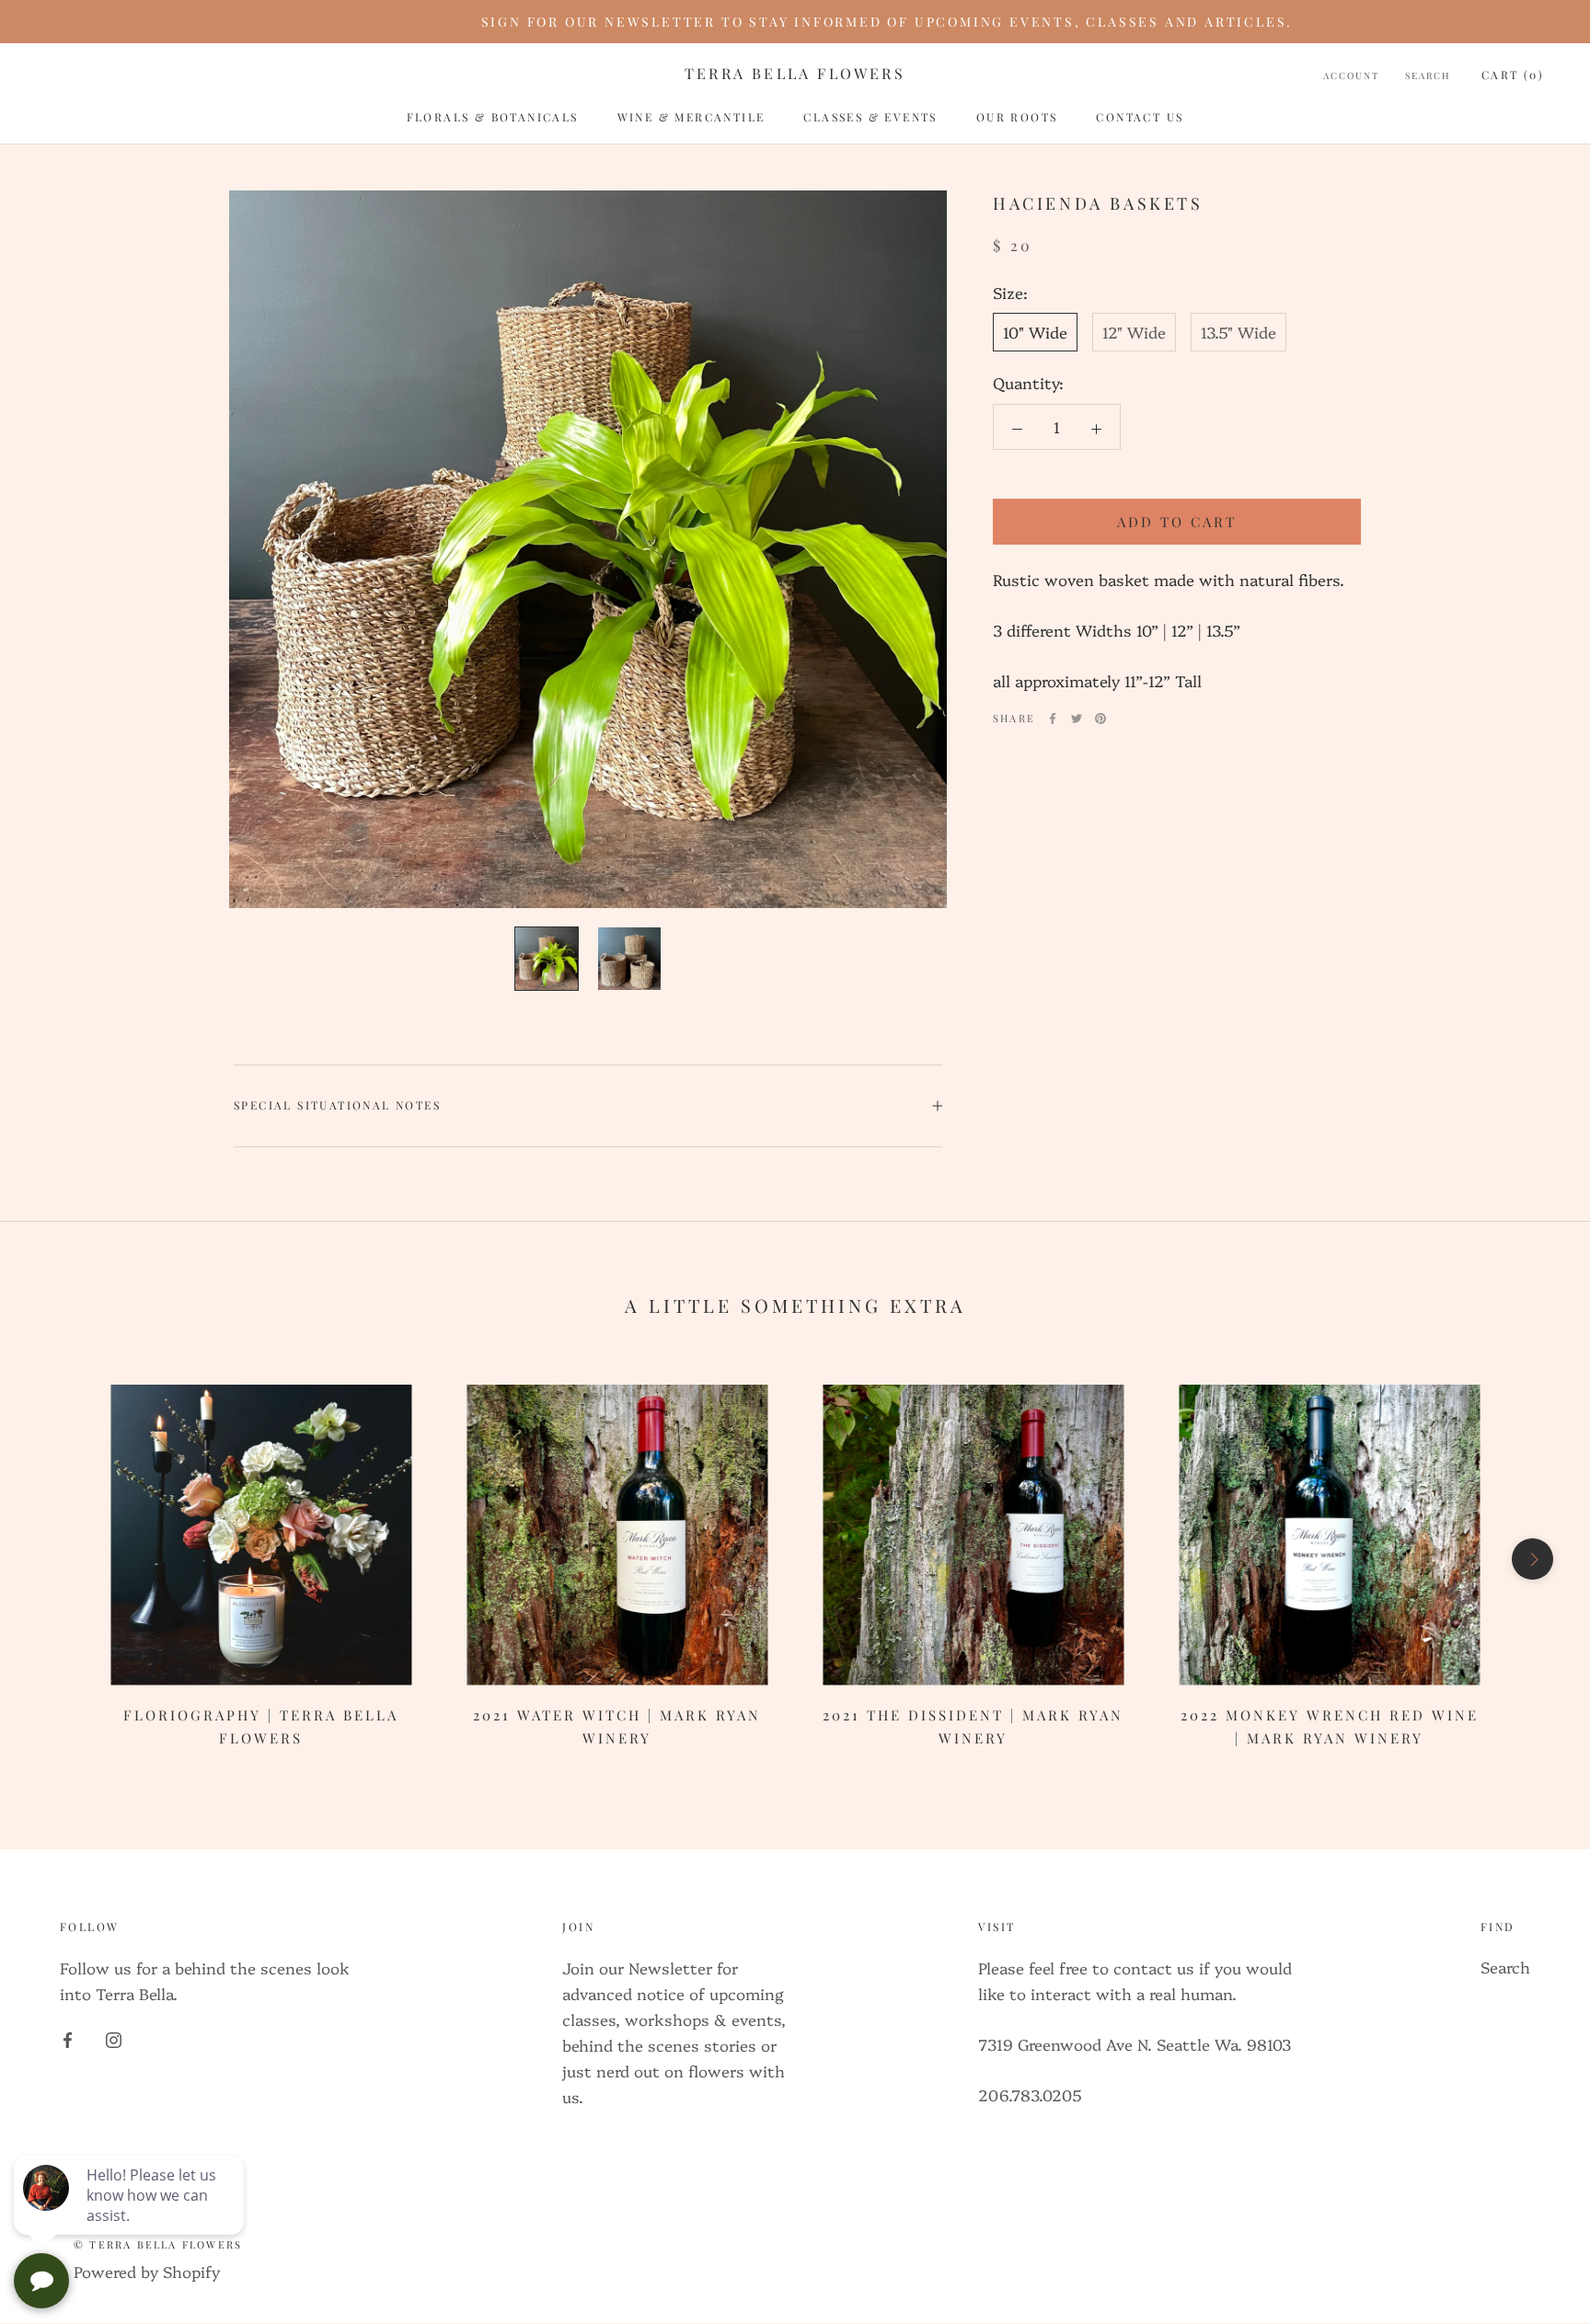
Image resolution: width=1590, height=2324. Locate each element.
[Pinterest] (1100, 719)
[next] (1532, 1559)
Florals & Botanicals (493, 117)
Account (1351, 75)
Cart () (1513, 75)
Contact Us (1140, 117)
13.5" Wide (1239, 333)
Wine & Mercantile (691, 117)
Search (1428, 75)
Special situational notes (337, 1105)
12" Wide (1134, 333)
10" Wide (1035, 333)
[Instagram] (114, 2038)
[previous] (58, 1559)
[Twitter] (1077, 719)
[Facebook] (1053, 719)
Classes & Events (870, 117)
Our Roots (1017, 117)
